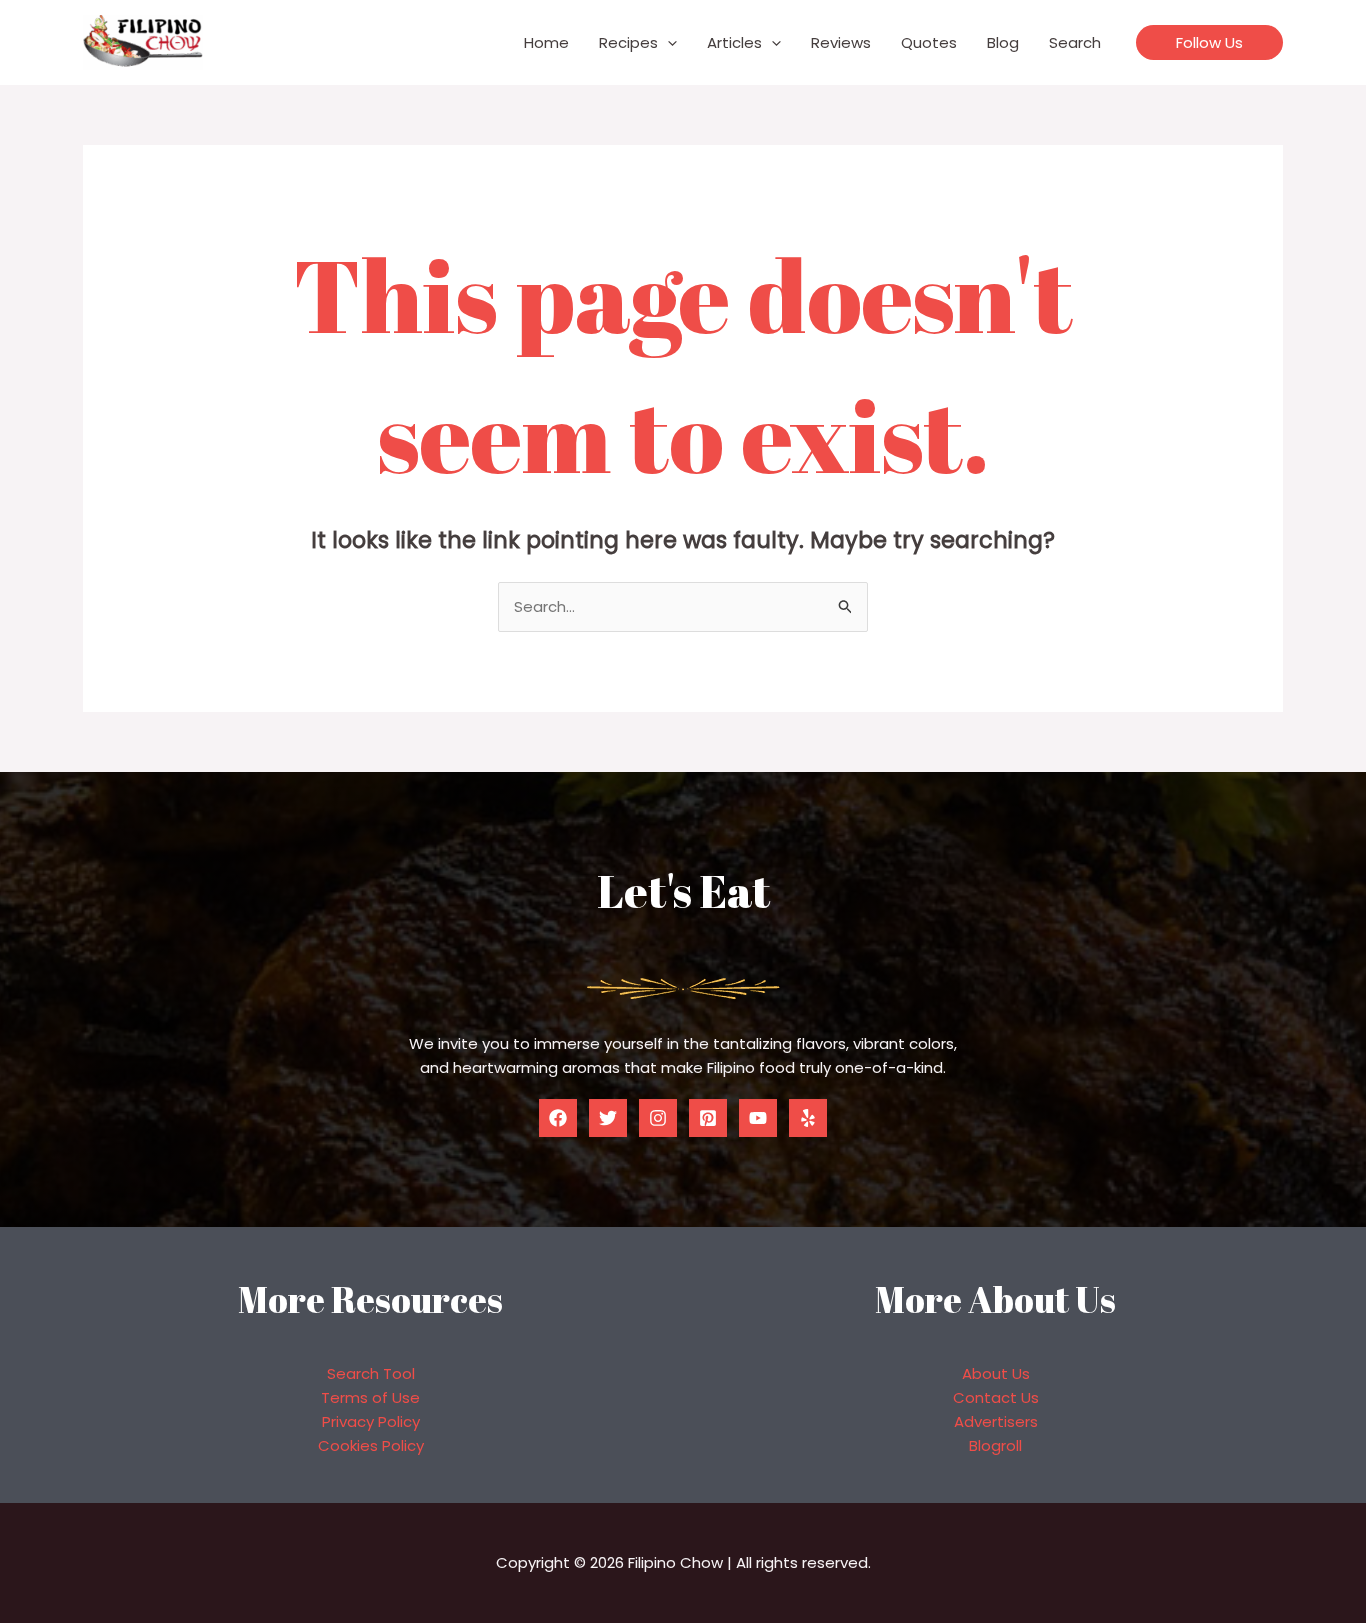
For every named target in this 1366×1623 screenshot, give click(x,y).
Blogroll (995, 1445)
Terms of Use (370, 1397)
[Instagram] (658, 1118)
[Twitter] (608, 1118)
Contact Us (996, 1397)
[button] (667, 43)
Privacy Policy (371, 1421)
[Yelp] (808, 1118)
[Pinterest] (708, 1118)
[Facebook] (558, 1118)
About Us (996, 1373)
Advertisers (996, 1421)
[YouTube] (758, 1118)
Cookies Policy (371, 1445)
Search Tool (371, 1373)
